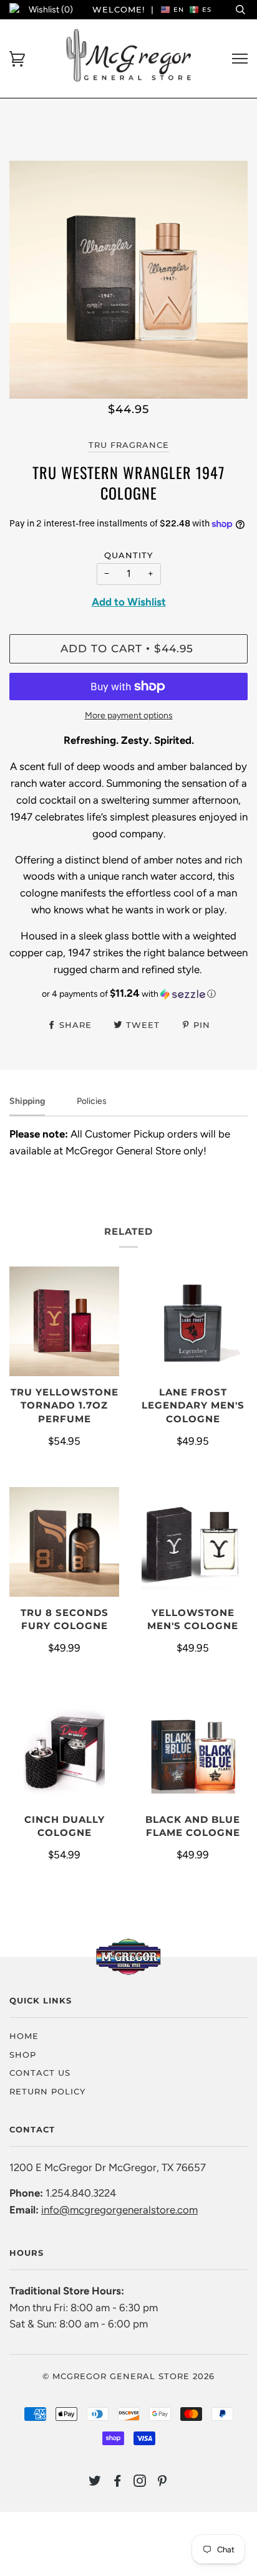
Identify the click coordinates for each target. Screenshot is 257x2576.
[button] (128, 994)
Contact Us (40, 2073)
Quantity (128, 555)
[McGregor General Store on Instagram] (140, 2483)
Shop (23, 2055)
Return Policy (47, 2091)
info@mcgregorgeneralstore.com (119, 2210)
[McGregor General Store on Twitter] (95, 2483)
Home (24, 2036)
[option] (128, 280)
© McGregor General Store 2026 (128, 2376)
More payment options (129, 715)
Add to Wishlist (129, 602)
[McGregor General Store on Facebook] (118, 2483)
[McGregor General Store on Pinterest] (162, 2483)
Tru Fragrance (129, 445)
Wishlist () (51, 10)
